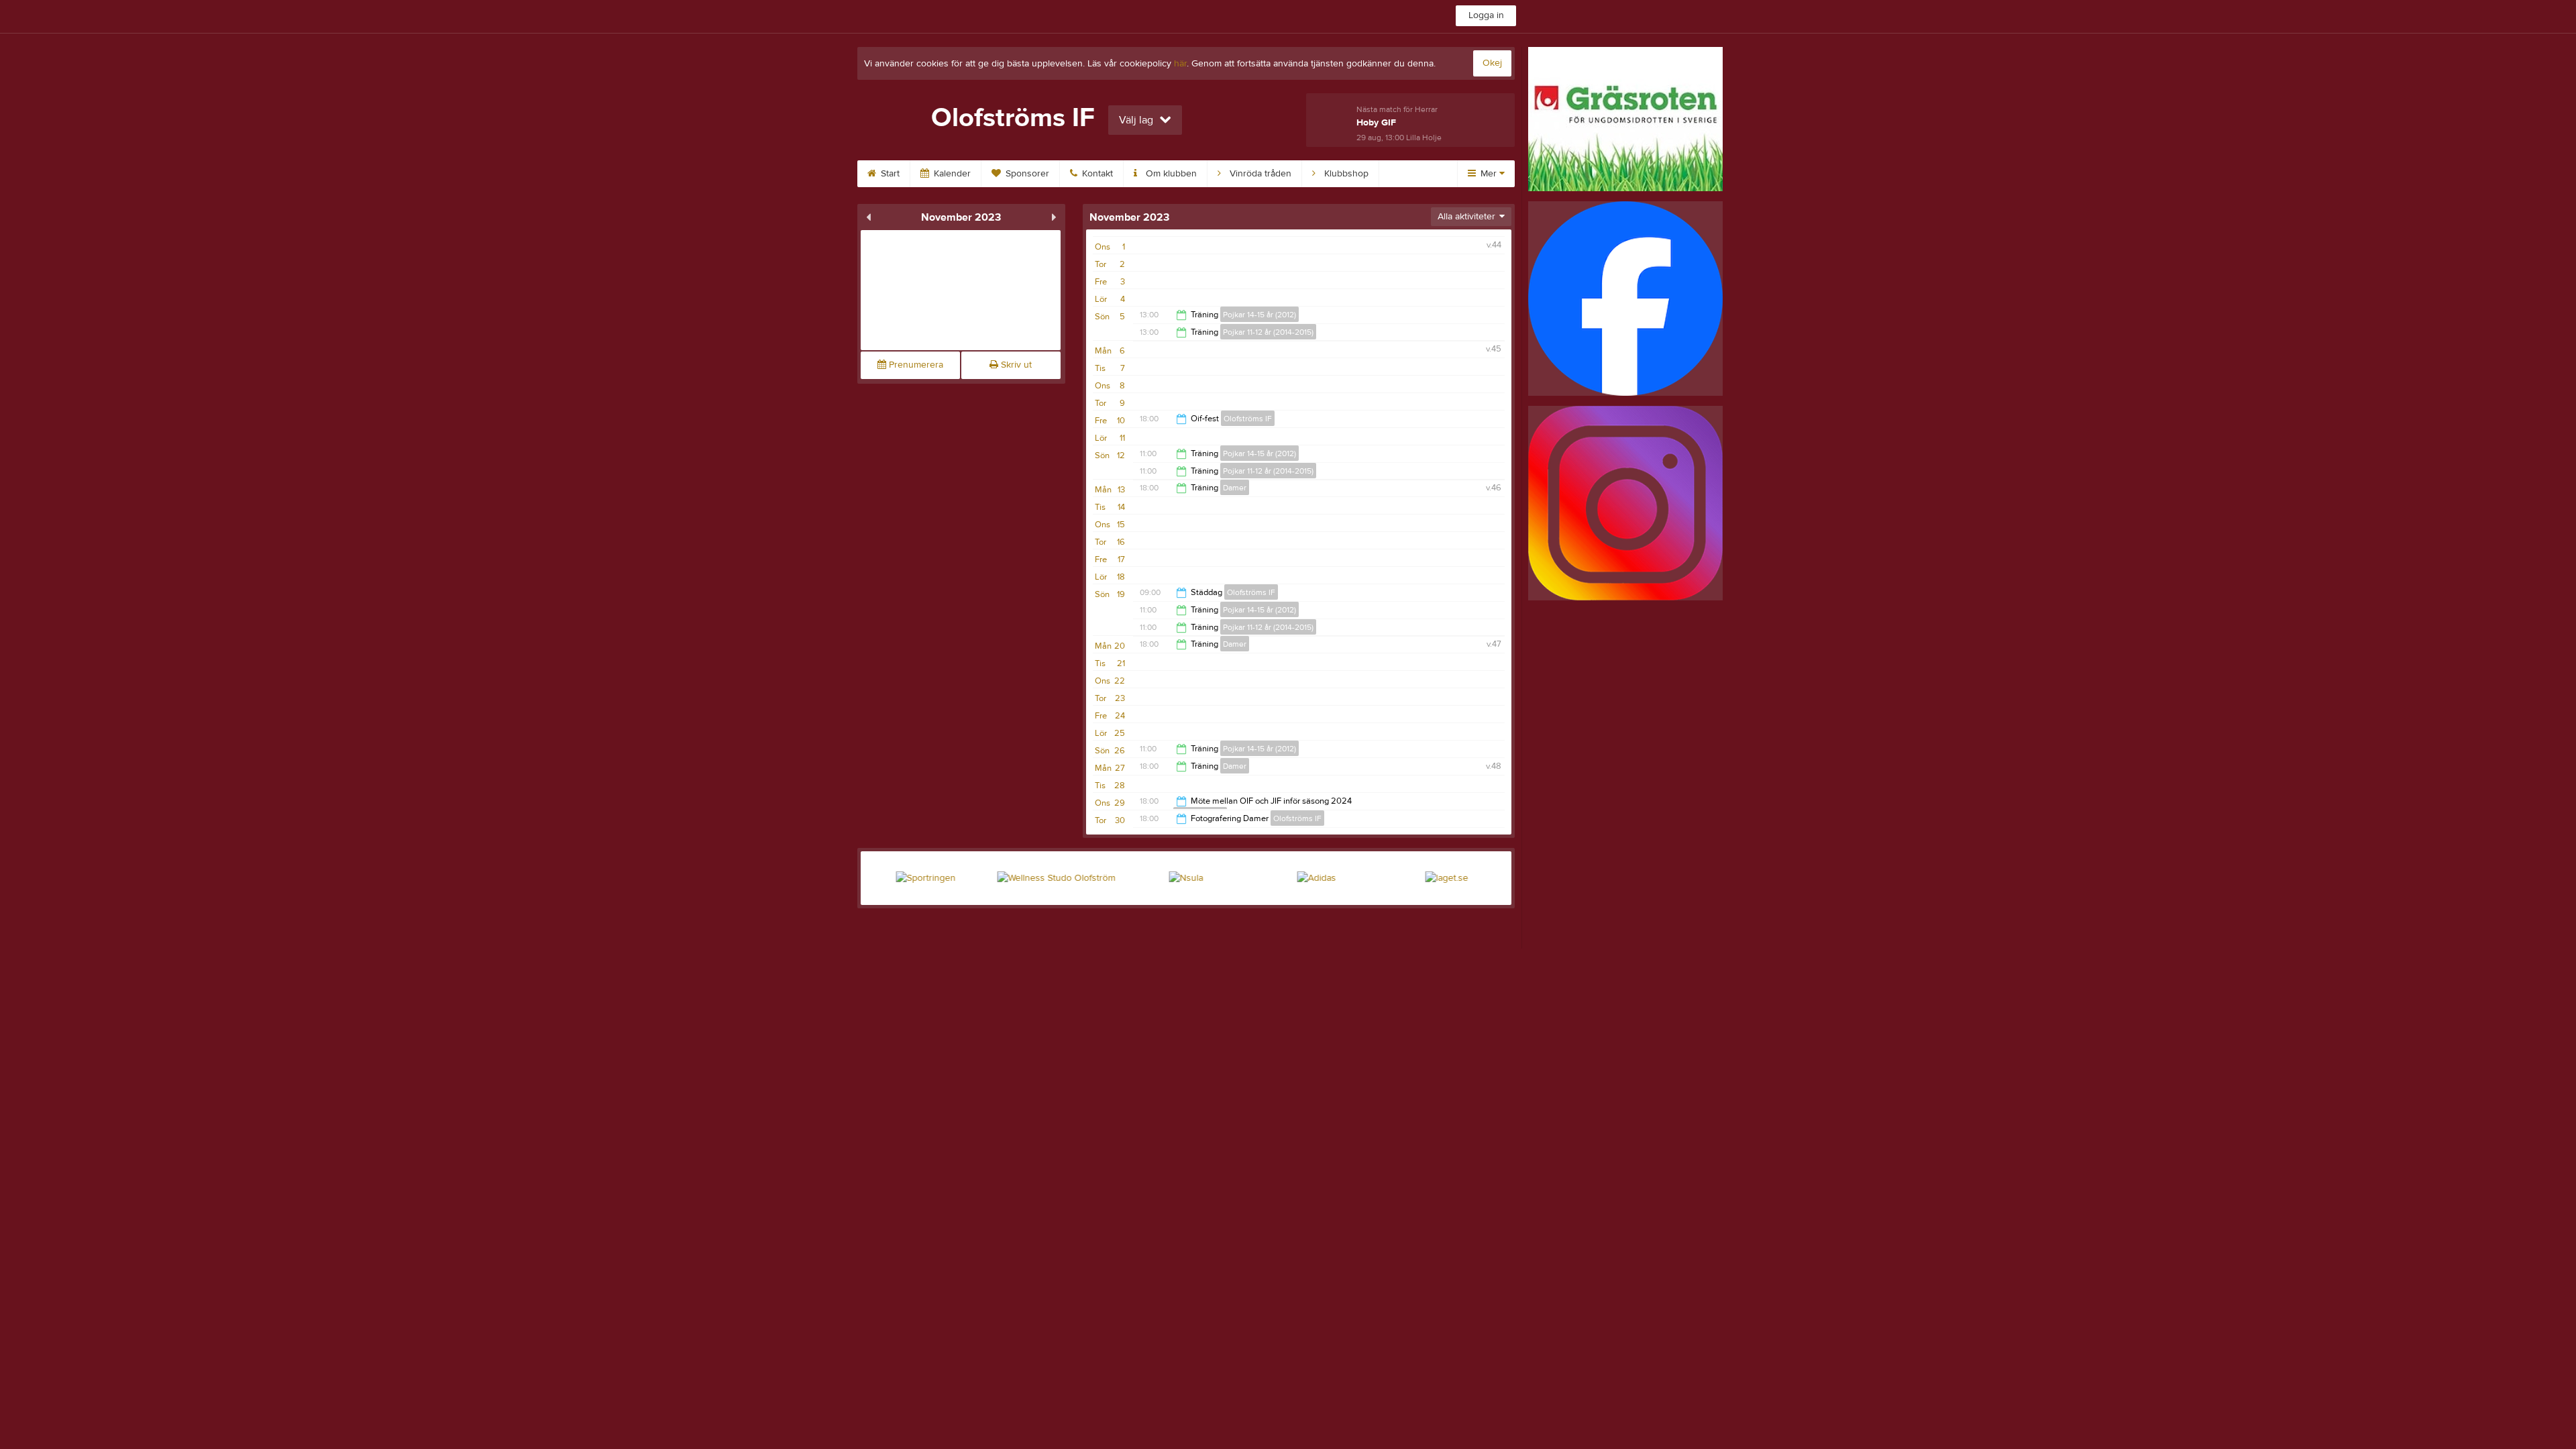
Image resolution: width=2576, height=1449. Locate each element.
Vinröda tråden (1259, 174)
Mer (1489, 174)
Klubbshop (1345, 174)
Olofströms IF (1248, 419)
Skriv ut (1015, 365)
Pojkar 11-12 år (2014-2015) (1268, 332)
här (1180, 64)
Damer (1235, 488)
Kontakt (1096, 174)
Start (889, 174)
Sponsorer (1026, 174)
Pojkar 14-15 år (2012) (1259, 315)
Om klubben (1170, 174)
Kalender (951, 174)
